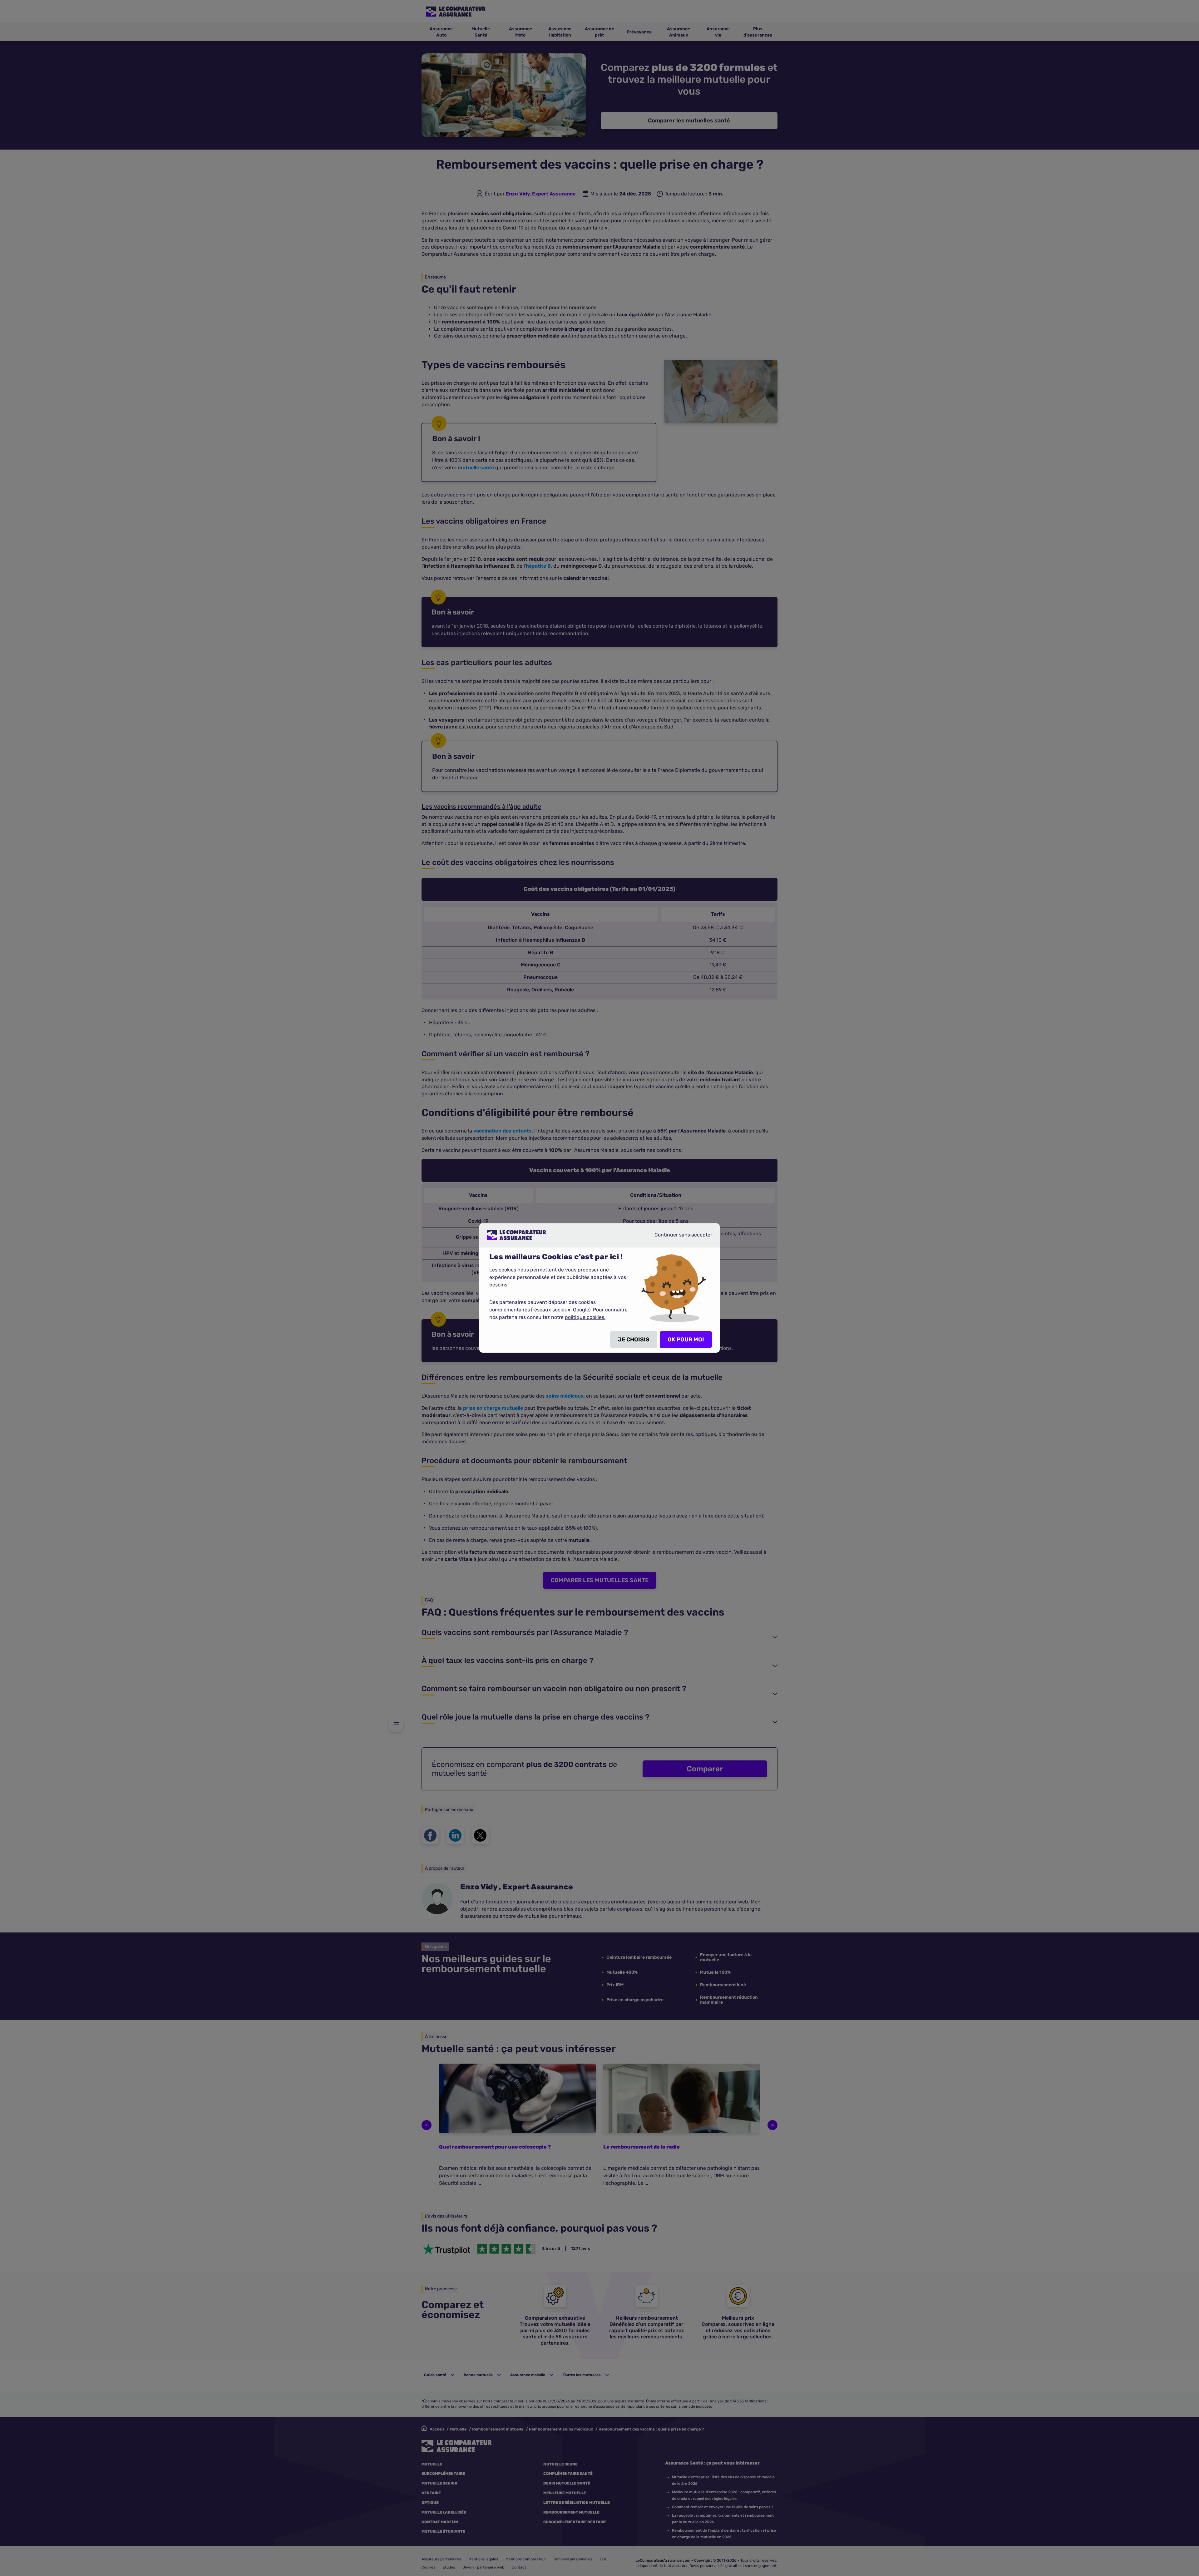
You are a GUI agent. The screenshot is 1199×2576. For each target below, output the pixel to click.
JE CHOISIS (634, 1340)
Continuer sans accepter (678, 1237)
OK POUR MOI (686, 1340)
